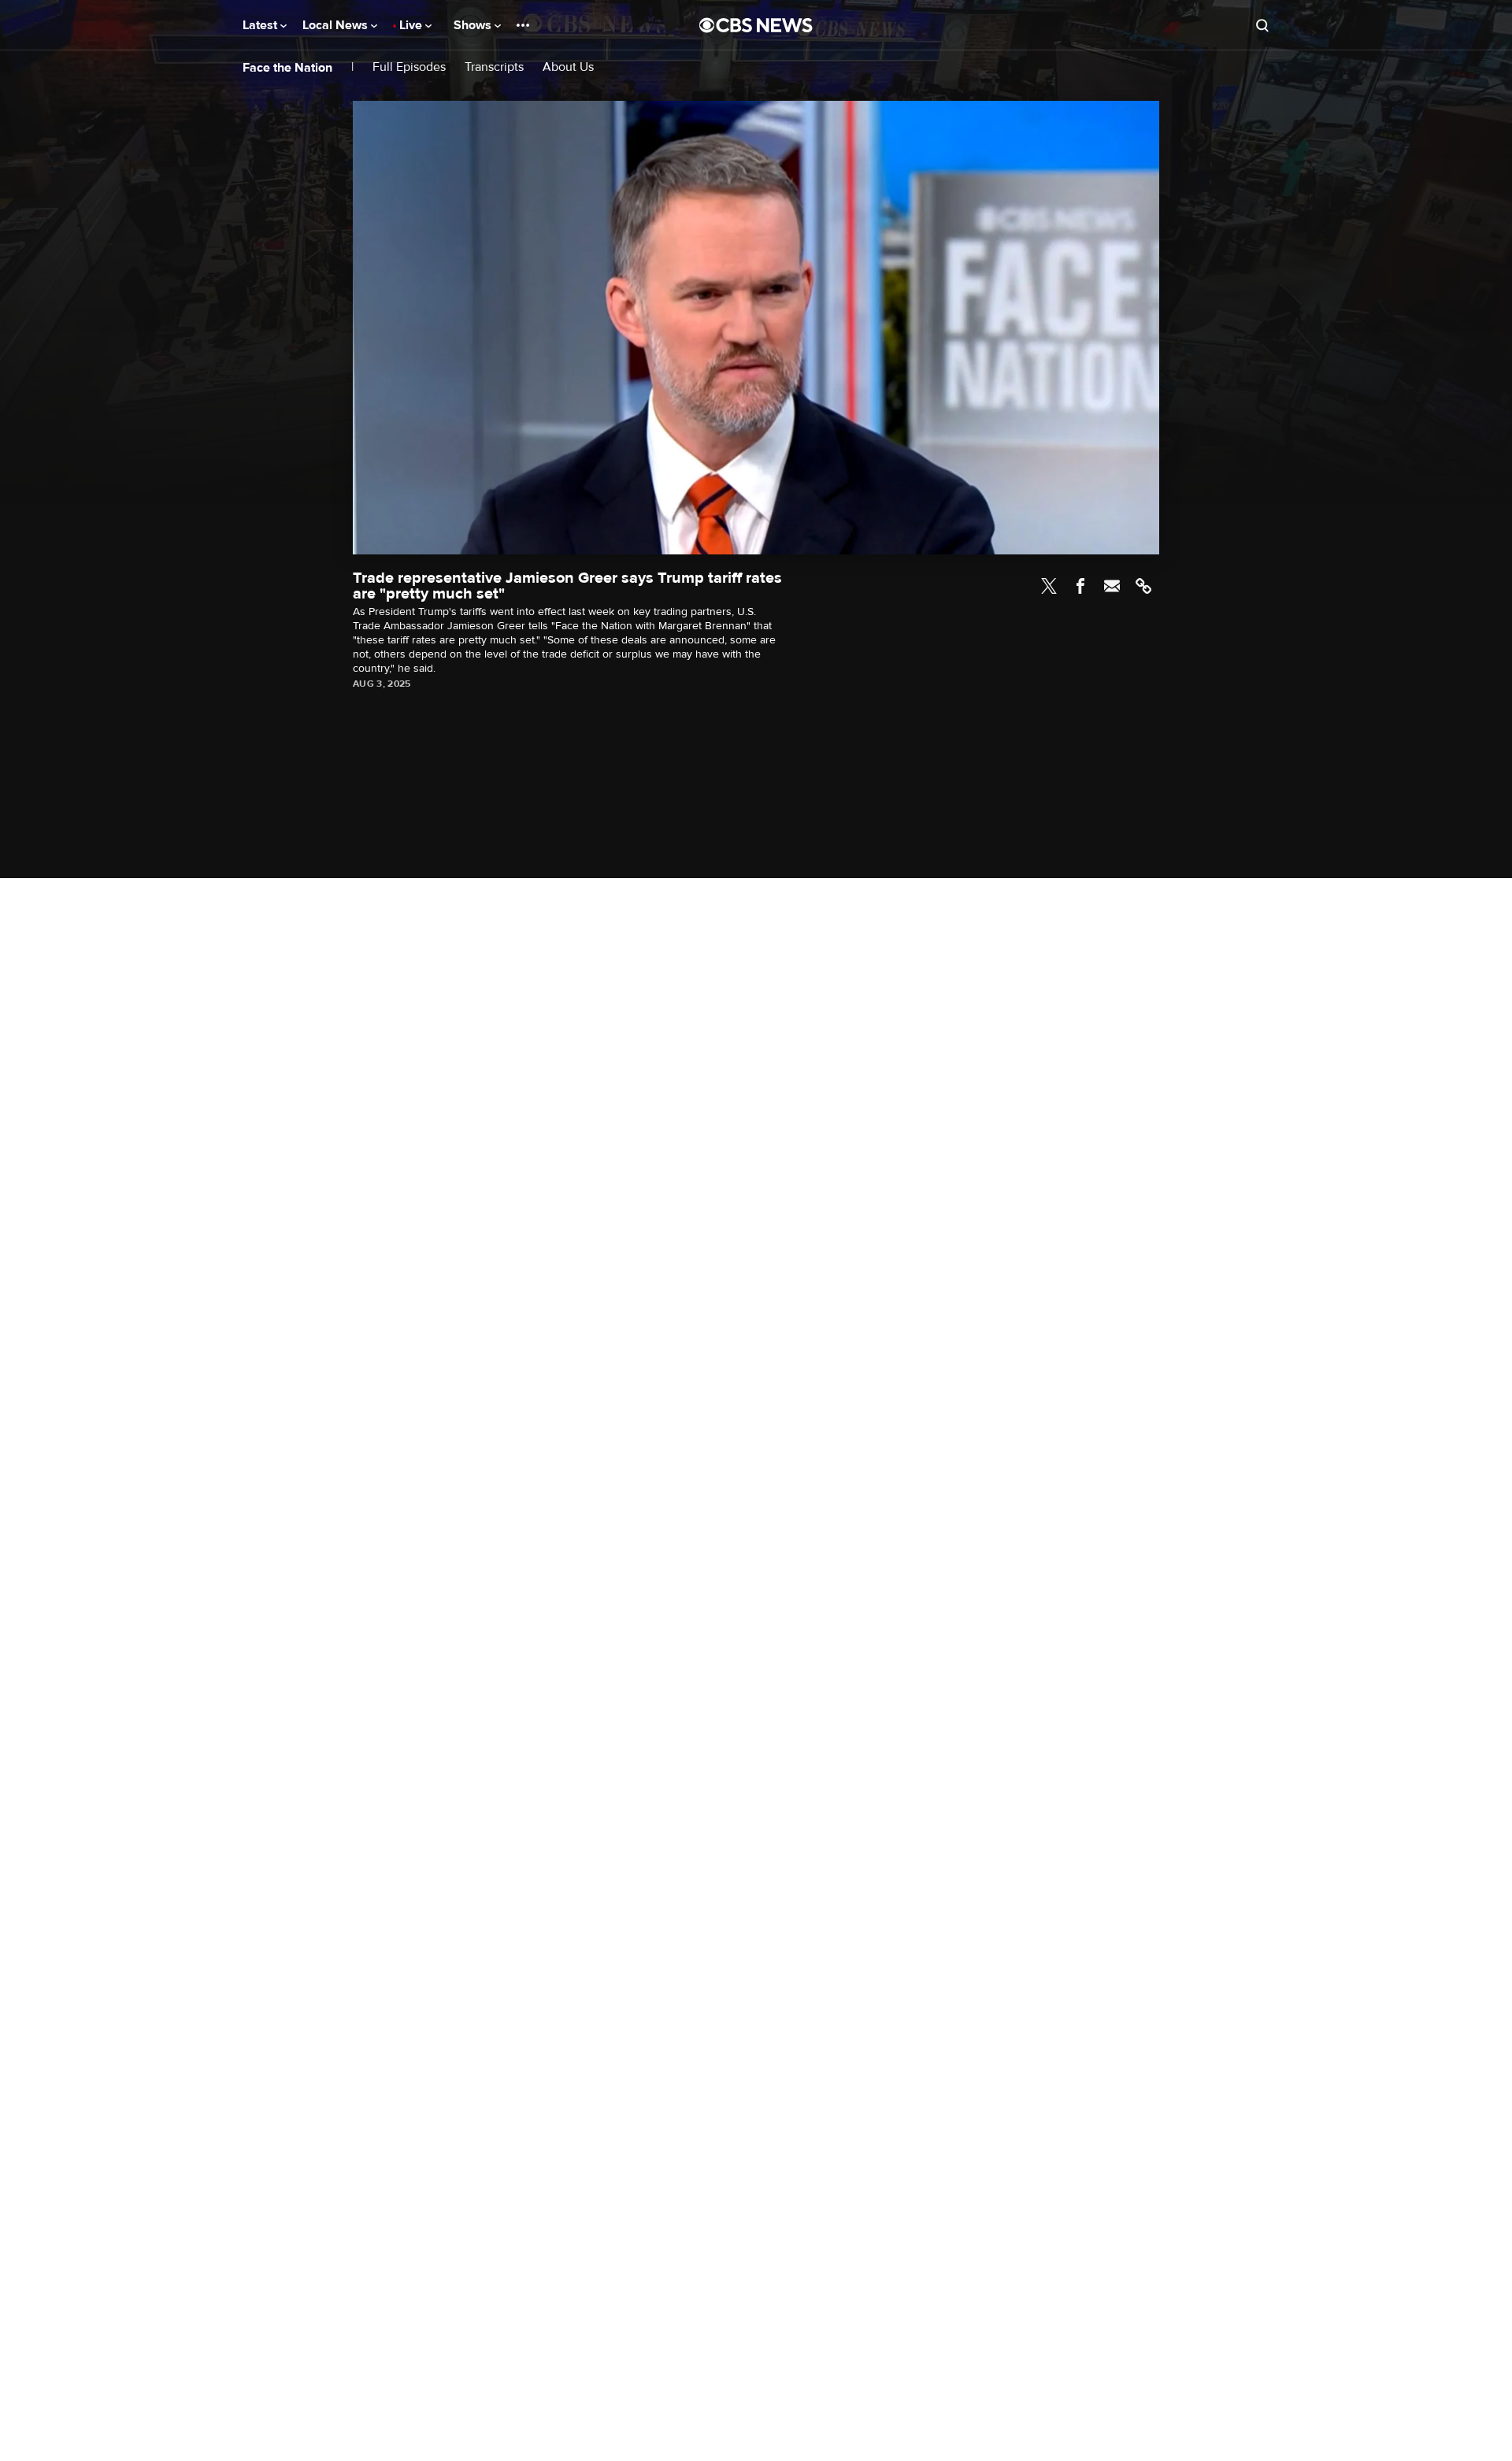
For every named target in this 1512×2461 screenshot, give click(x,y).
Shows (474, 25)
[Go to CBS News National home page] (756, 25)
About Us (568, 67)
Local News (337, 25)
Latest (261, 25)
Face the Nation (287, 68)
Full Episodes (409, 67)
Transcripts (494, 67)
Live (412, 25)
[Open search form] (1262, 25)
